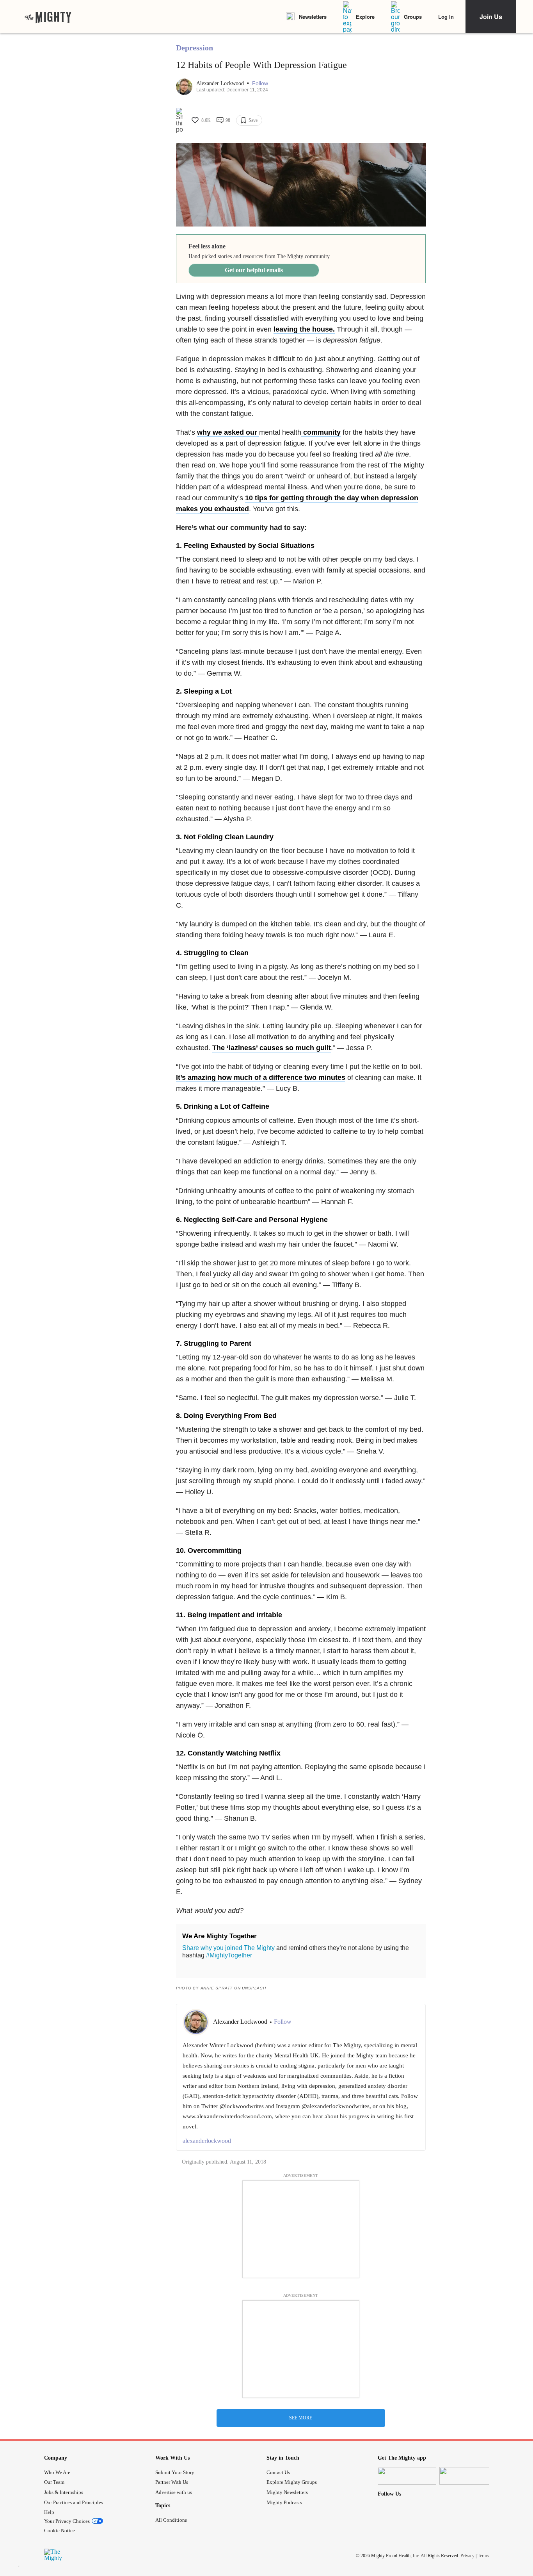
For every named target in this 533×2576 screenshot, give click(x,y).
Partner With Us (172, 2482)
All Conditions (171, 2520)
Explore (365, 17)
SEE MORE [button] (301, 2418)
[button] (260, 83)
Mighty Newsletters (287, 2492)
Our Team (54, 2482)
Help (49, 2512)
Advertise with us (174, 2492)
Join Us (491, 17)
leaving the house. (304, 329)
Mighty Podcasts (284, 2502)
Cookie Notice (60, 2531)
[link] (48, 17)
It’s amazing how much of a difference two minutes (261, 1077)
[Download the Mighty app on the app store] (407, 2476)
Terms (483, 2556)
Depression (195, 48)
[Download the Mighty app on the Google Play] (469, 2476)
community (321, 432)
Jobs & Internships (64, 2492)
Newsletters (313, 17)
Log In (446, 17)
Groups (413, 17)
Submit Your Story (175, 2472)
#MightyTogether (229, 1955)
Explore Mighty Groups (292, 2482)
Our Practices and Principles (74, 2502)
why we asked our (228, 432)
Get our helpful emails (254, 270)
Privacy (467, 2556)
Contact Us (278, 2472)
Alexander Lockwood (221, 83)
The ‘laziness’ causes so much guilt (272, 1048)
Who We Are (57, 2472)
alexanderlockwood (207, 2141)
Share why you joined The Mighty (228, 1948)
